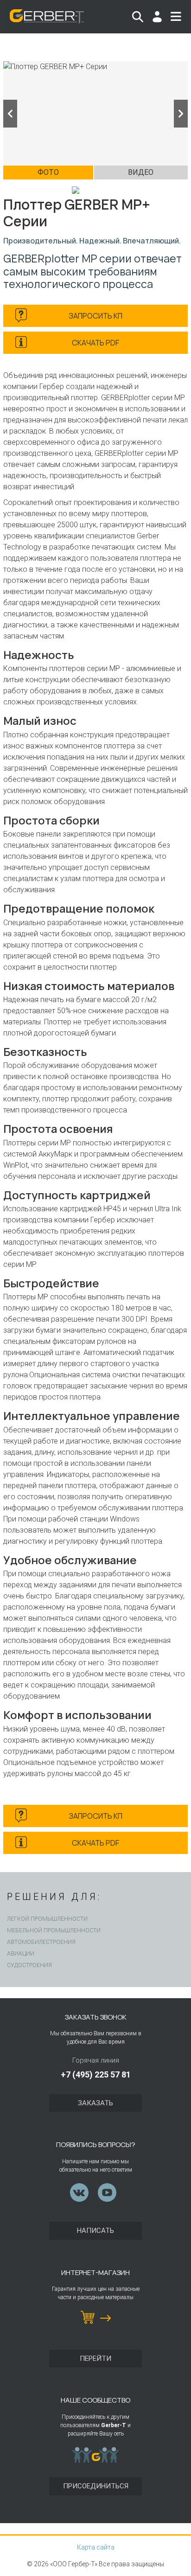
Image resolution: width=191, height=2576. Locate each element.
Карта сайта (96, 2547)
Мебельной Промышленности (54, 1930)
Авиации (21, 1954)
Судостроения (29, 1965)
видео (141, 172)
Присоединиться (96, 2486)
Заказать (95, 2103)
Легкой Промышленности (47, 1919)
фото (48, 172)
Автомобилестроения (41, 1942)
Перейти (95, 2359)
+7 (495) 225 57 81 (96, 2074)
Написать (95, 2231)
